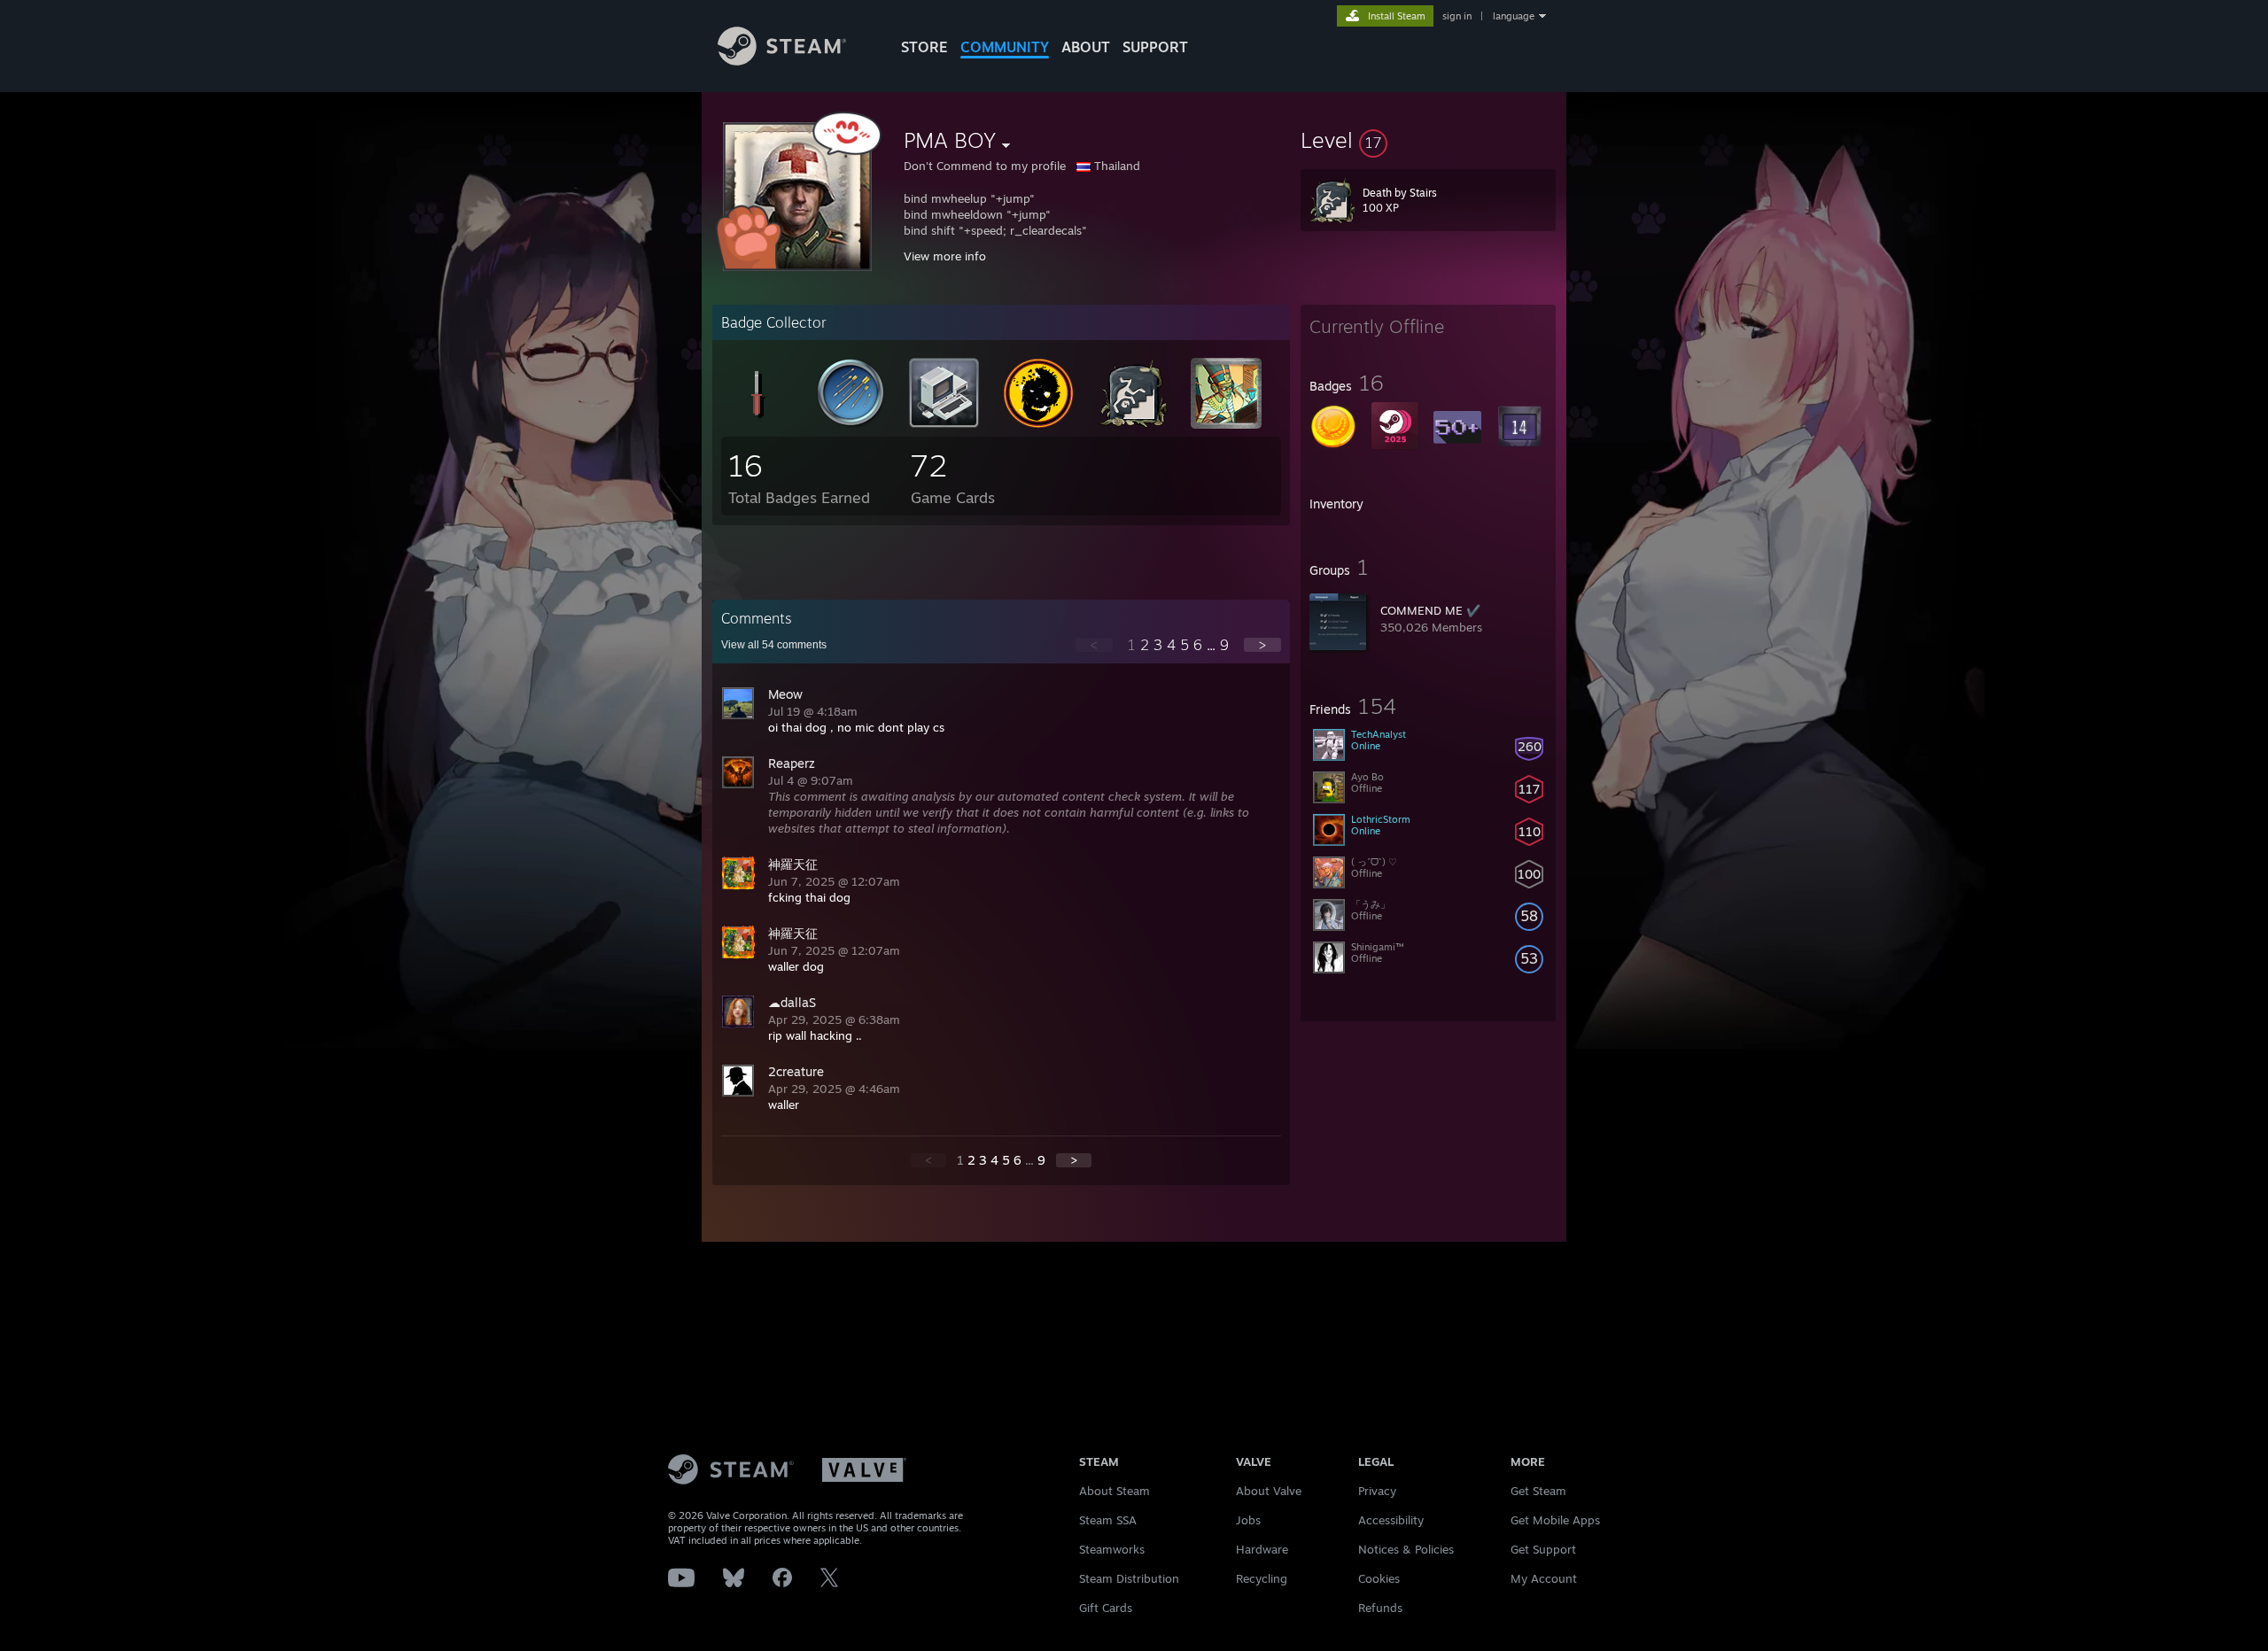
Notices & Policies (1406, 1549)
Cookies (1379, 1578)
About (1086, 47)
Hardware (1262, 1549)
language (1514, 16)
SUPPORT (1155, 47)
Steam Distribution (1129, 1578)
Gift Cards (1106, 1608)
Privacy (1377, 1491)
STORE (924, 47)
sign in (1457, 16)
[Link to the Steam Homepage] (782, 61)
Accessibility (1391, 1520)
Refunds (1380, 1608)
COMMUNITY (1005, 47)
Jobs (1248, 1520)
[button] (1428, 140)
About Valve (1269, 1491)
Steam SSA (1108, 1520)
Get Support (1543, 1549)
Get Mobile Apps (1555, 1520)
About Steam (1115, 1491)
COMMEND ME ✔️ (1430, 610)
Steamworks (1112, 1549)
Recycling (1262, 1578)
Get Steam (1538, 1491)
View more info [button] (945, 256)
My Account (1544, 1578)
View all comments (774, 645)
